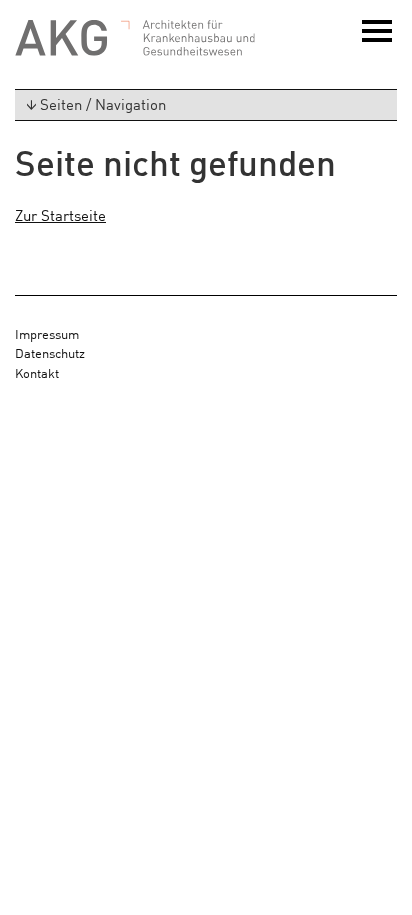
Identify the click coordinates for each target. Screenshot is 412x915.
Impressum (47, 333)
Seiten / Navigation (103, 103)
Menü (379, 41)
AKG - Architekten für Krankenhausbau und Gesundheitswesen (135, 38)
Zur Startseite (60, 214)
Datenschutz (50, 352)
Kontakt (37, 372)
